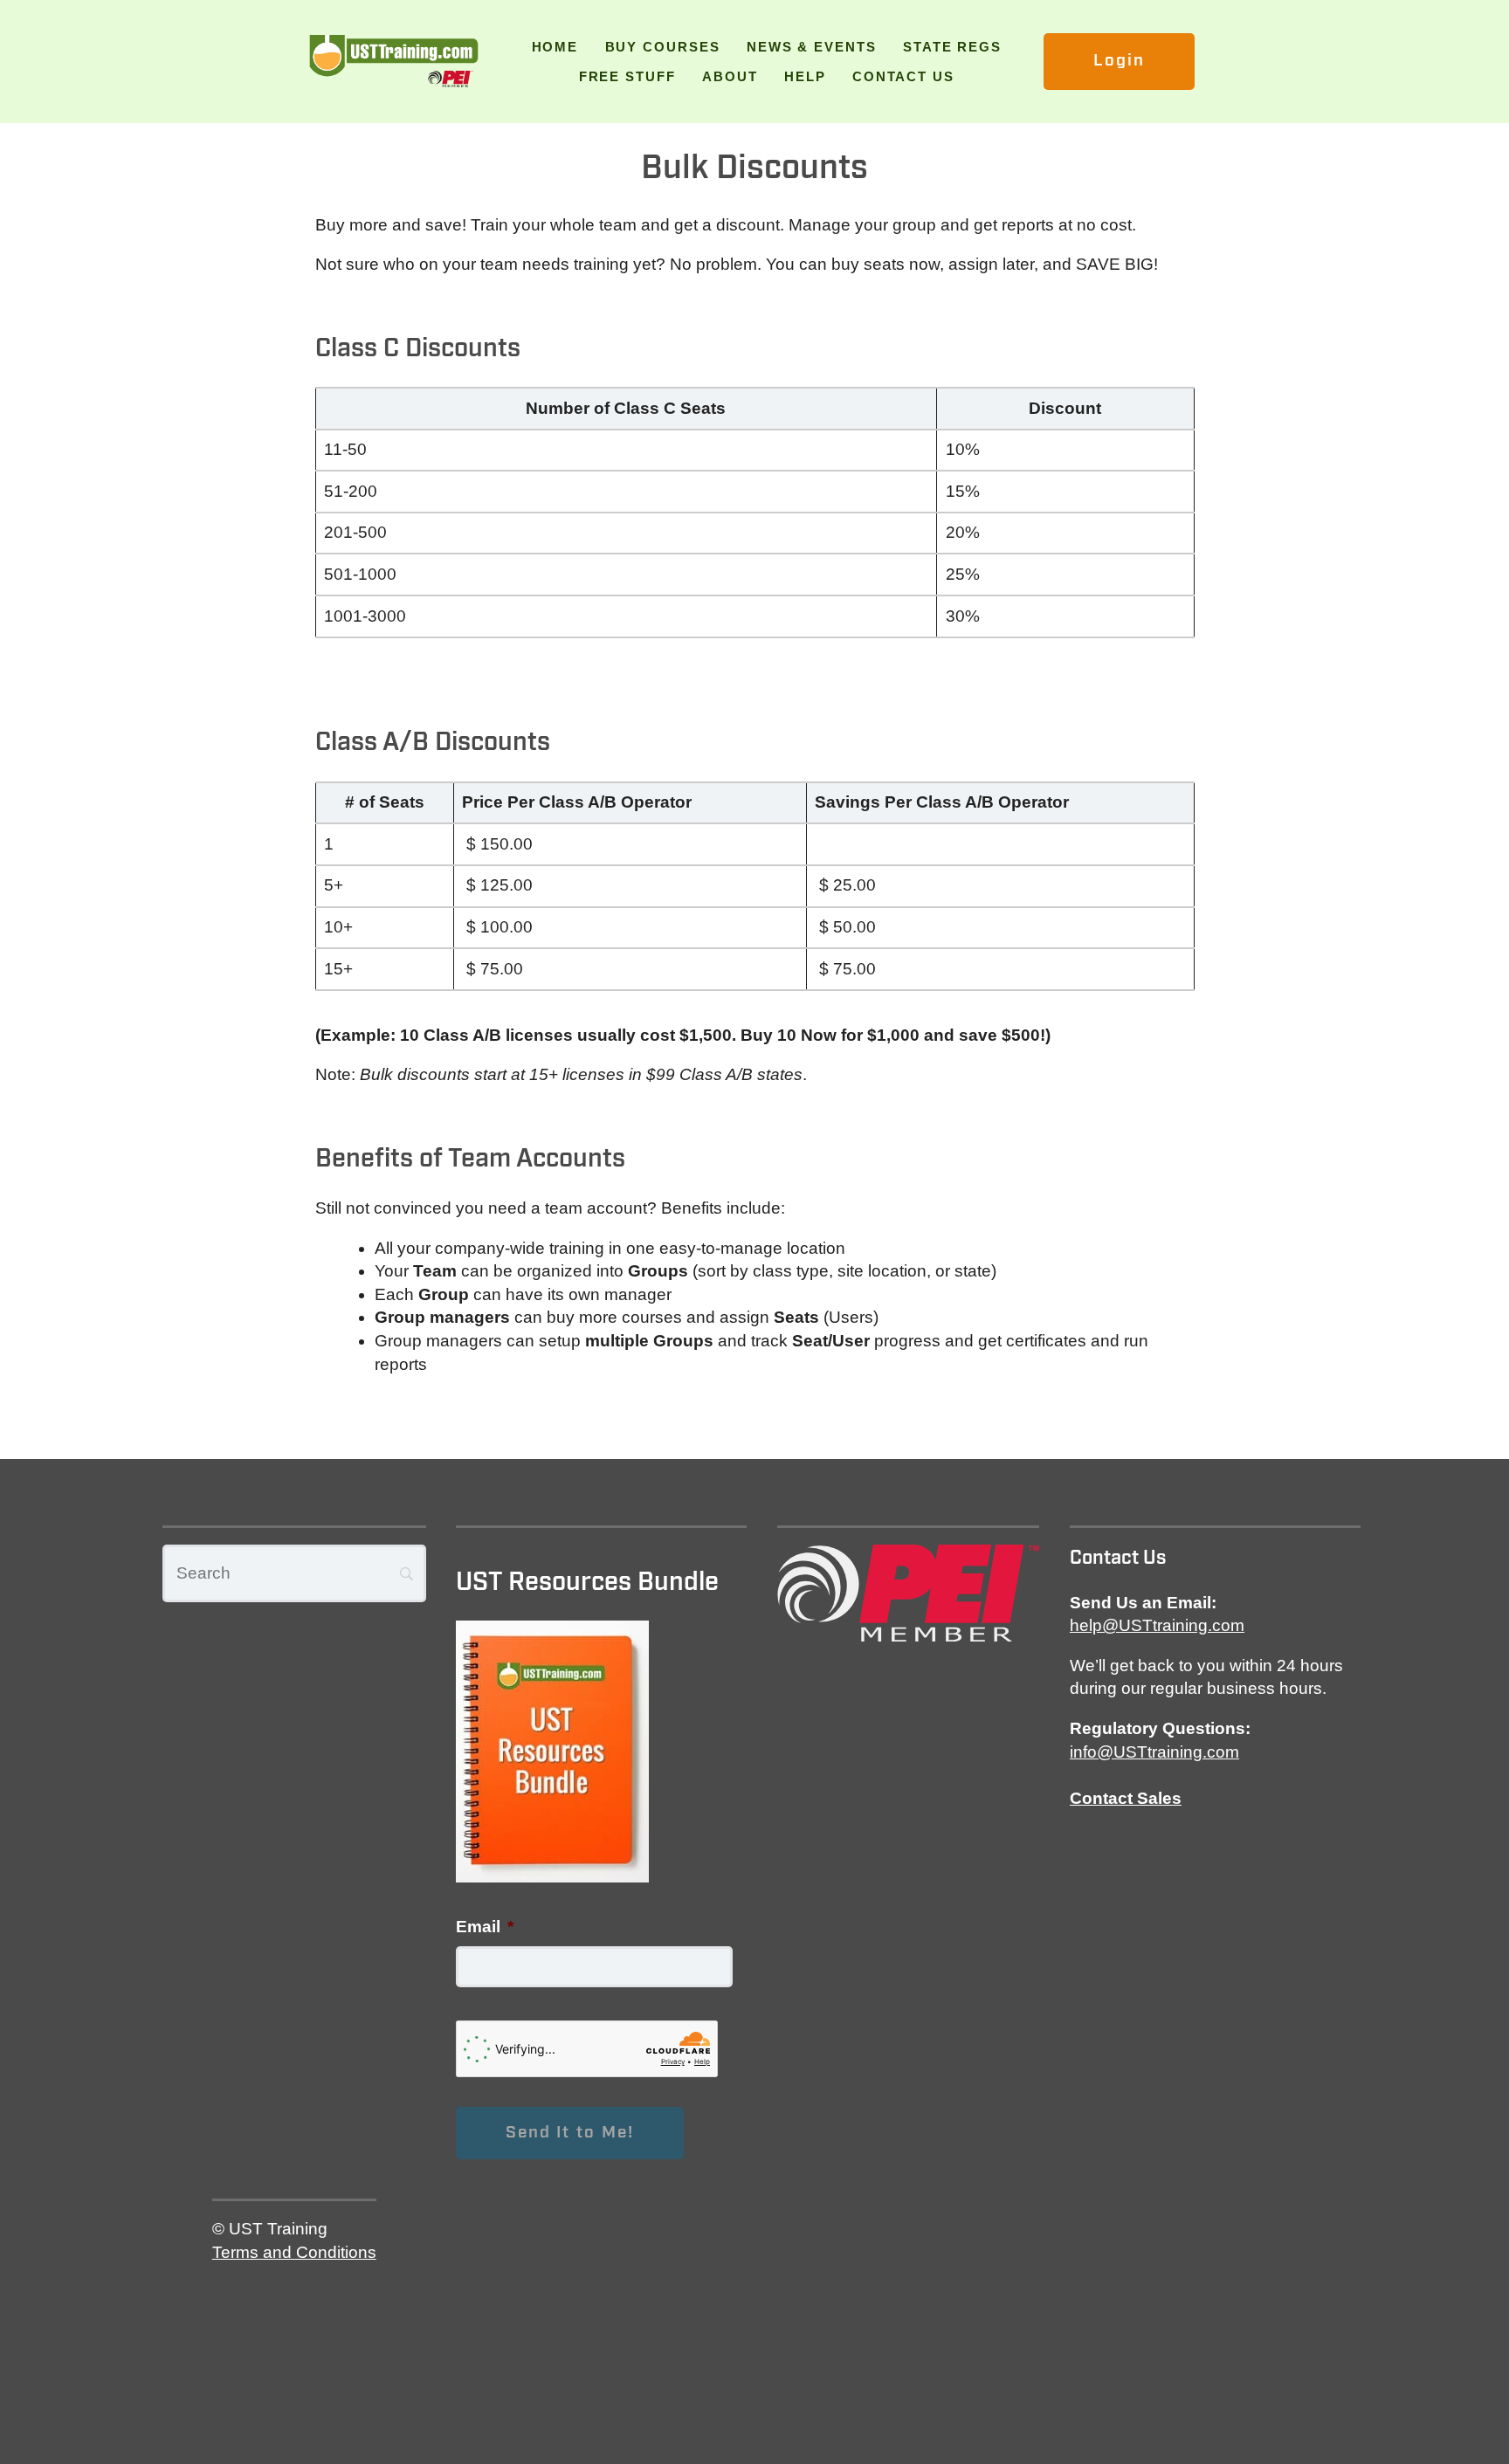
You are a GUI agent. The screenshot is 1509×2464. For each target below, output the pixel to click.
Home (555, 47)
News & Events (812, 47)
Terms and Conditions (294, 2252)
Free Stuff (627, 76)
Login (1119, 61)
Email (485, 1927)
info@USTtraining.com (1154, 1752)
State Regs (952, 47)
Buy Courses (663, 47)
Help (805, 76)
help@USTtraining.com (1157, 1625)
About (730, 76)
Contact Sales (1126, 1798)
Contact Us (903, 76)
